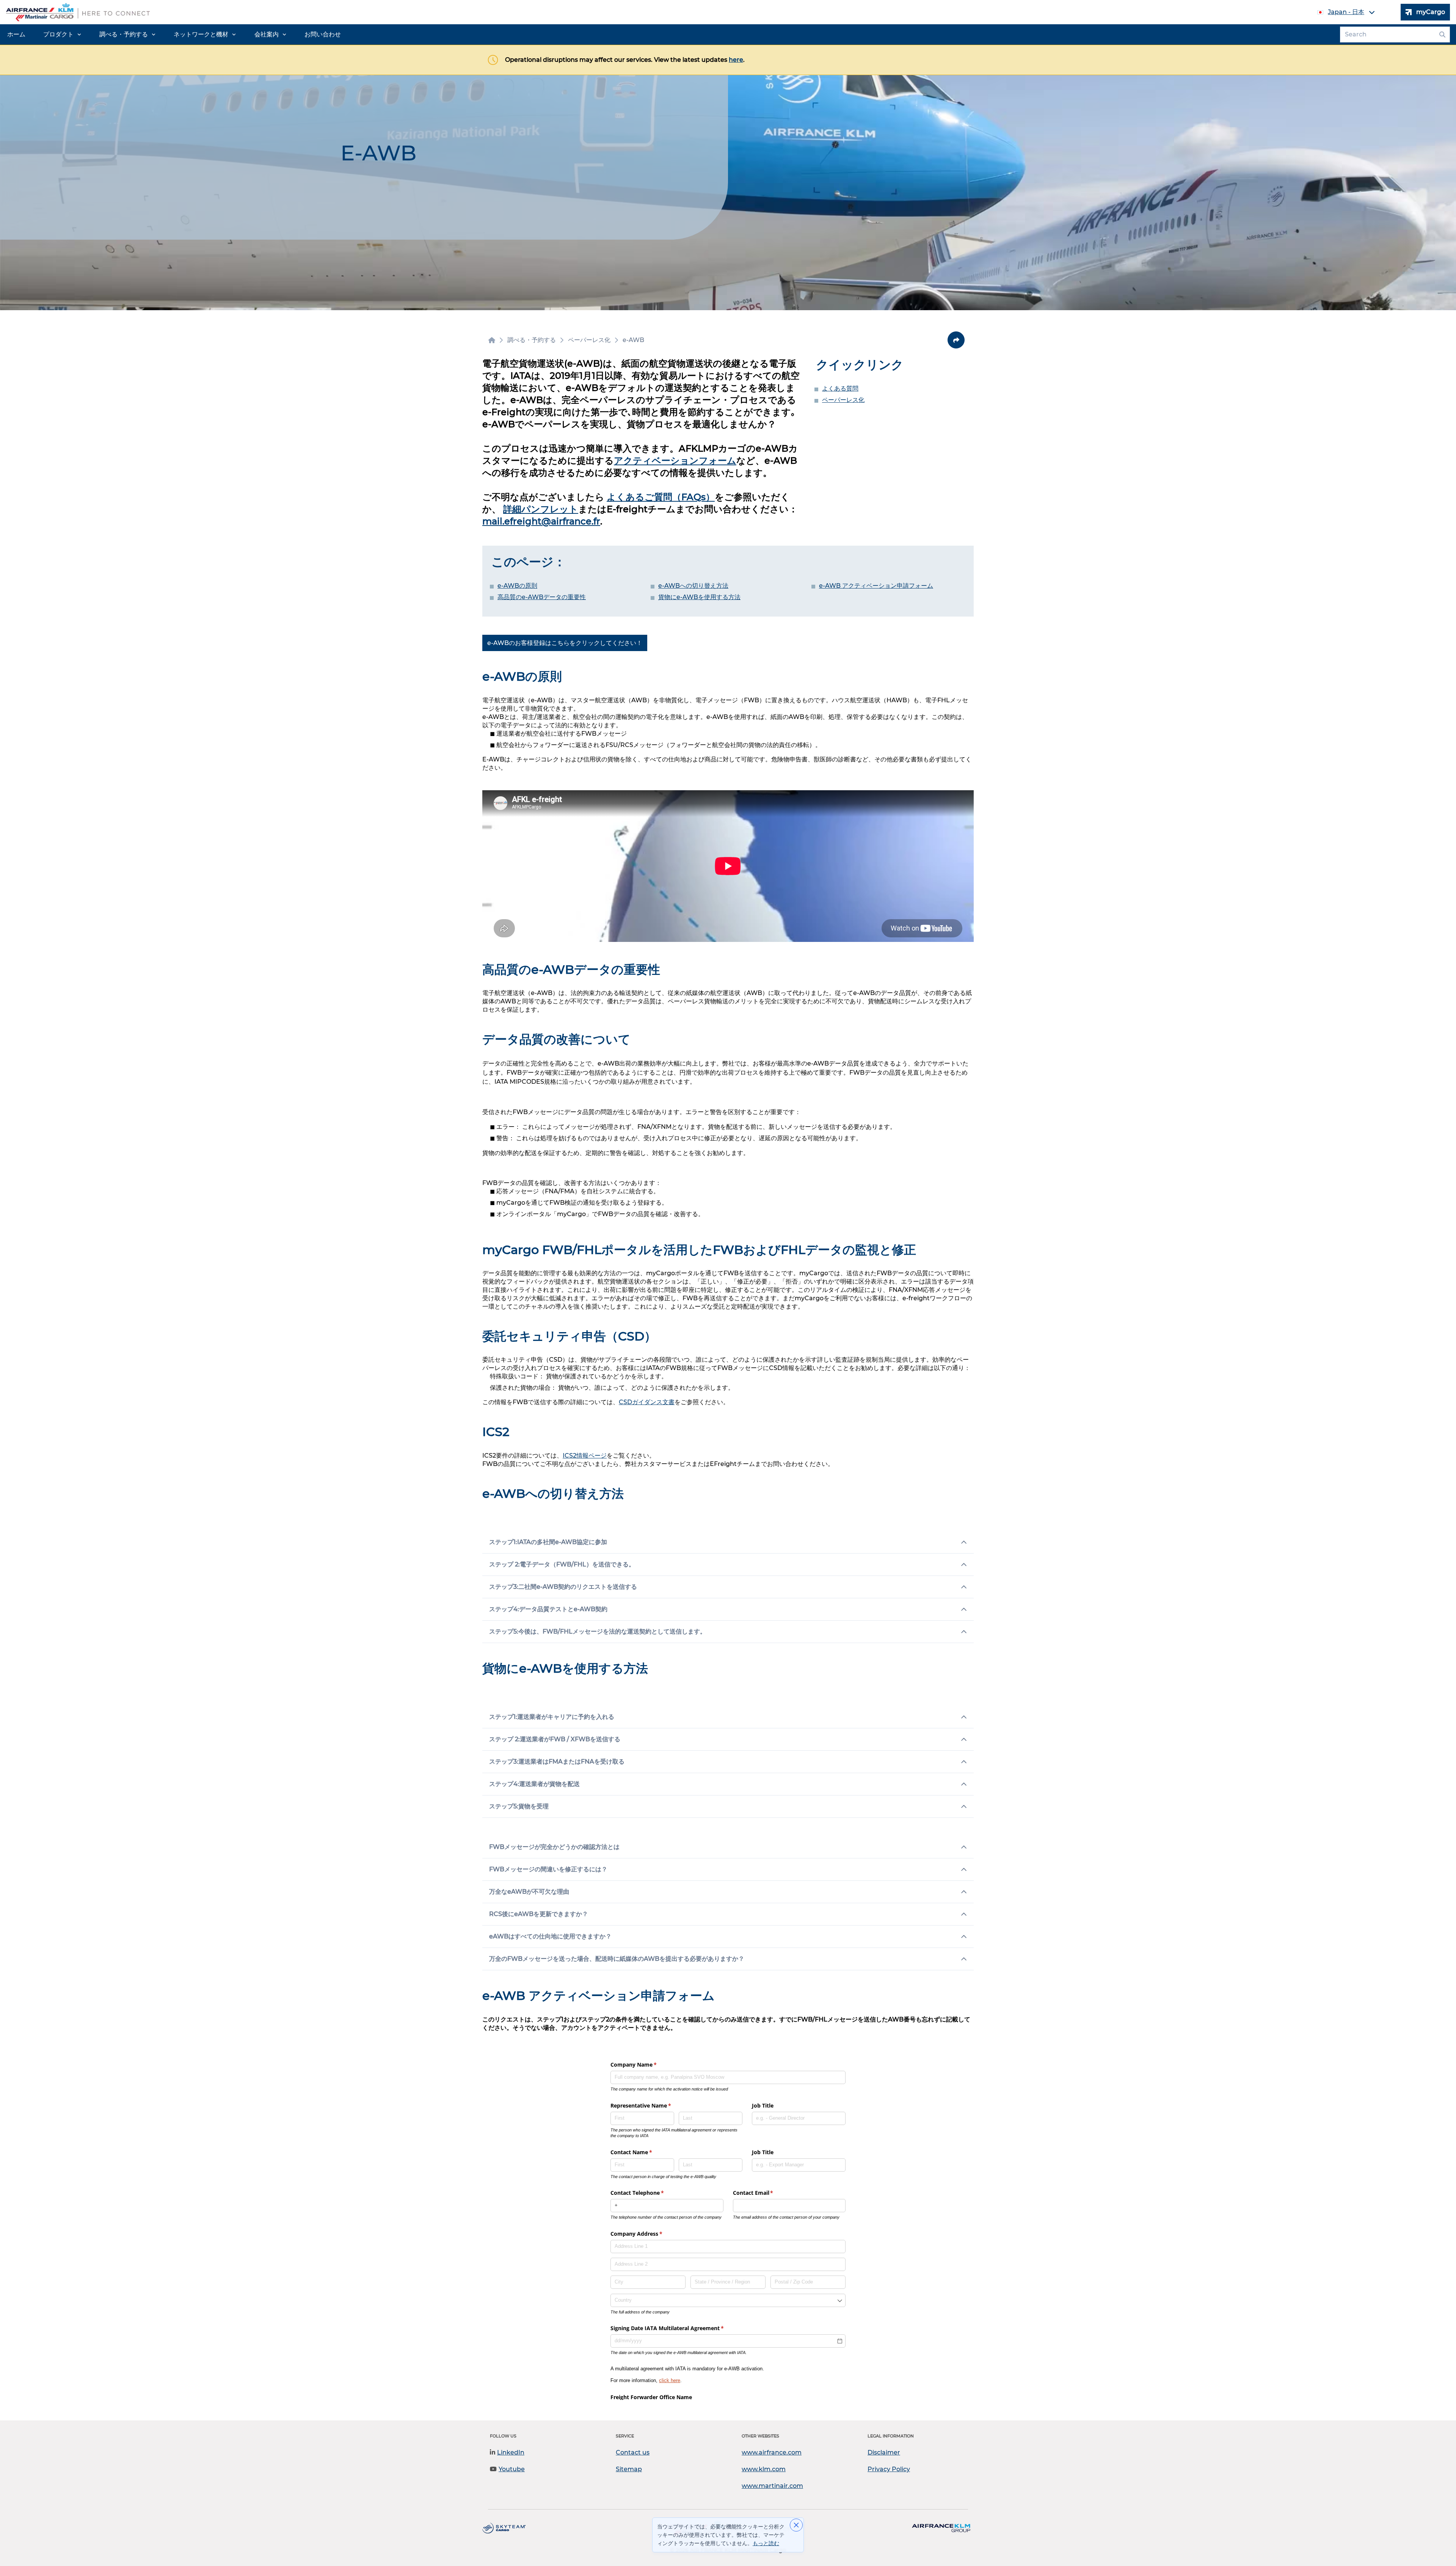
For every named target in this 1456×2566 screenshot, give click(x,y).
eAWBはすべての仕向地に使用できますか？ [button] (550, 1936)
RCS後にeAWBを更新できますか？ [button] (539, 1914)
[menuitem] (16, 35)
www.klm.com (764, 2469)
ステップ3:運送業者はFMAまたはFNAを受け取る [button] (557, 1762)
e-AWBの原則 (517, 586)
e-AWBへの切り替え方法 (693, 586)
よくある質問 (840, 388)
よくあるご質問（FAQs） (661, 497)
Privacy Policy (889, 2469)
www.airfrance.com (772, 2452)
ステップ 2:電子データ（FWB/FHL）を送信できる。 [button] (562, 1564)
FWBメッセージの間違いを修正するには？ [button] (548, 1869)
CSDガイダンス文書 (647, 1402)
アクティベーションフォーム (675, 461)
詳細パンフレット (541, 509)
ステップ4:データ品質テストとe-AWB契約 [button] (548, 1609)
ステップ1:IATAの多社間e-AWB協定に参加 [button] (548, 1542)
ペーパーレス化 (843, 400)
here (736, 60)
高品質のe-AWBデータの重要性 (542, 597)
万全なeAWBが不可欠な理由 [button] (529, 1892)
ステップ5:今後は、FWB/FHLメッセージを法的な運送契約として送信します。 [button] (598, 1631)
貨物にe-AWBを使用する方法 (699, 597)
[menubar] (174, 35)
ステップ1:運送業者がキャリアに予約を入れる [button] (552, 1717)
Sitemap (629, 2469)
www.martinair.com (772, 2486)
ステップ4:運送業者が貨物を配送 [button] (534, 1784)
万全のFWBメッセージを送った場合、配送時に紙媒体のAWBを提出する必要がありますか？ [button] (617, 1959)
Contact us (633, 2452)
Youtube (512, 2469)
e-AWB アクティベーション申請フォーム (876, 586)
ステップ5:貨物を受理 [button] (519, 1806)
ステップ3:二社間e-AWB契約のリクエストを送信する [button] (563, 1587)
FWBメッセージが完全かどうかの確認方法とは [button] (554, 1847)
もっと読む (766, 2543)
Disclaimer (884, 2452)
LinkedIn (511, 2452)
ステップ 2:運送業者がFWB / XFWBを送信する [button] (555, 1739)
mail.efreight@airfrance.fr (541, 521)
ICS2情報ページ (585, 1456)
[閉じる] (796, 2525)
